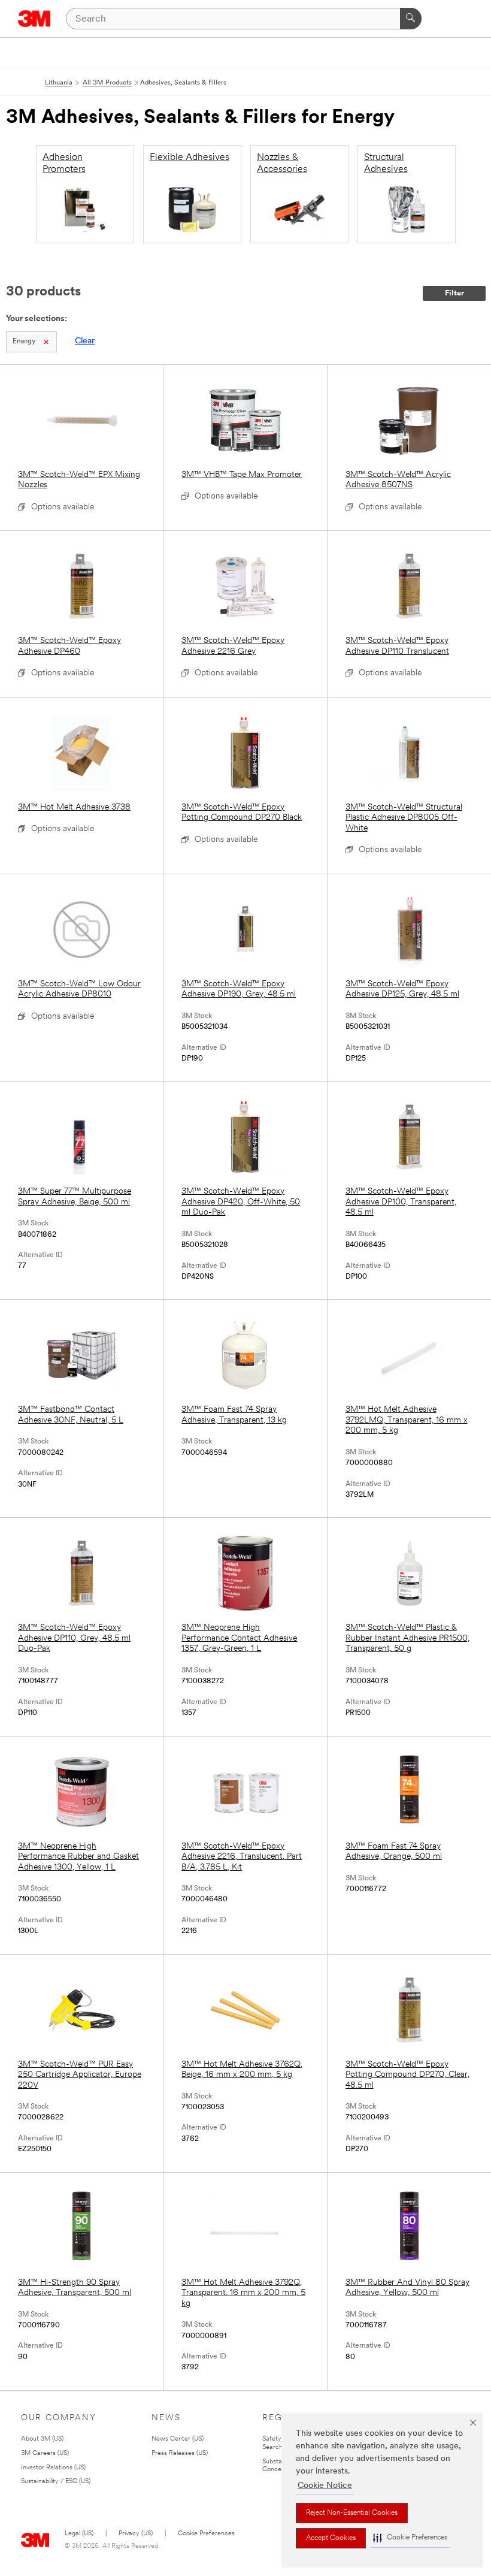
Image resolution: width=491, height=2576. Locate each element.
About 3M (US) (42, 2439)
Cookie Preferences (206, 2534)
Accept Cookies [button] (331, 2538)
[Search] (411, 19)
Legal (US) (79, 2534)
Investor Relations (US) (53, 2468)
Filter (454, 293)
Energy (24, 342)
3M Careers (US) (45, 2453)
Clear (85, 341)
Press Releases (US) (180, 2453)
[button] (410, 2538)
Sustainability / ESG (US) (56, 2482)
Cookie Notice (325, 2486)
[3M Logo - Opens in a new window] (34, 19)
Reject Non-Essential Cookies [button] (352, 2513)
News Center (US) (178, 2439)
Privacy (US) (136, 2534)
